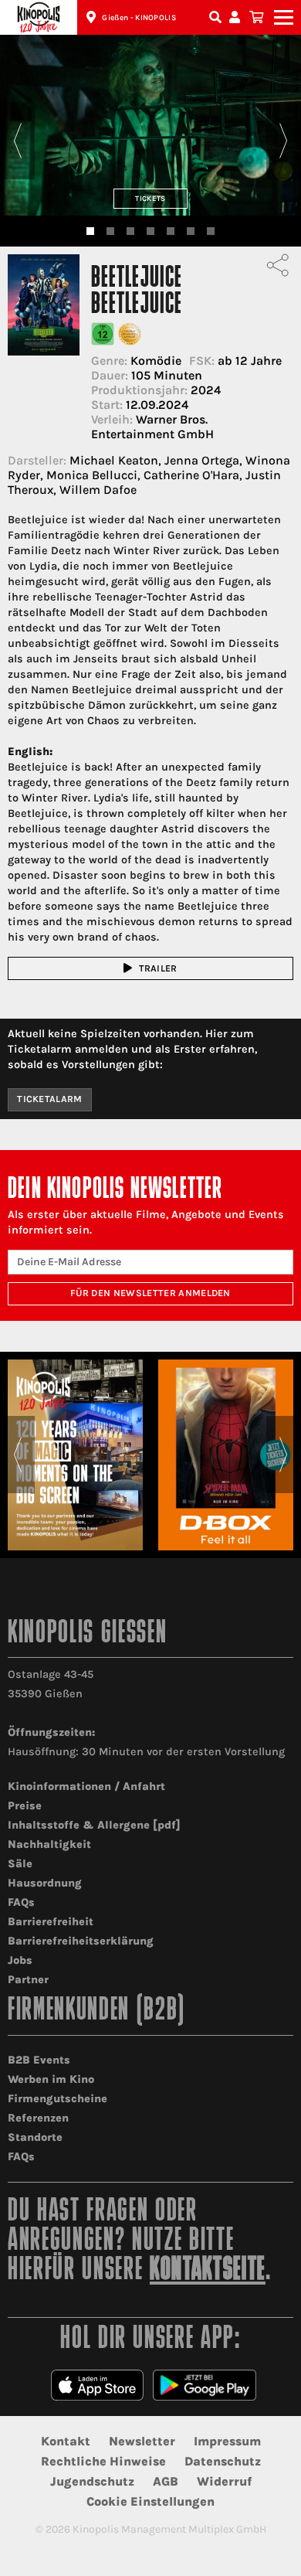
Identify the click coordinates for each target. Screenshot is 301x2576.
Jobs (20, 1960)
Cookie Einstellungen (150, 2501)
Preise (25, 1806)
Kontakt (66, 2441)
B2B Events (39, 2060)
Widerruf (224, 2481)
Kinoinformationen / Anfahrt (86, 1787)
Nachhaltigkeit (49, 1844)
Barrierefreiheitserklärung (81, 1941)
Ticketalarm (50, 1099)
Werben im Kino (51, 2079)
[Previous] (17, 141)
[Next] (284, 141)
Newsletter (142, 2441)
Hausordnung (45, 1883)
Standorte (35, 2137)
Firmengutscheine (57, 2099)
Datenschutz (223, 2461)
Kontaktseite (208, 2271)
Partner (28, 1980)
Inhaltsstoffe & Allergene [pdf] (94, 1825)
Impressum (227, 2441)
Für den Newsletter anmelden (150, 1293)
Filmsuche (217, 17)
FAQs (21, 1902)
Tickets (150, 198)
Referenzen (38, 2118)
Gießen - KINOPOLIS (139, 18)
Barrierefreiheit (51, 1922)
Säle (20, 1864)
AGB (166, 2481)
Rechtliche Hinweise (103, 2461)
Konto (237, 17)
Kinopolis (39, 17)
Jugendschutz (92, 2481)
